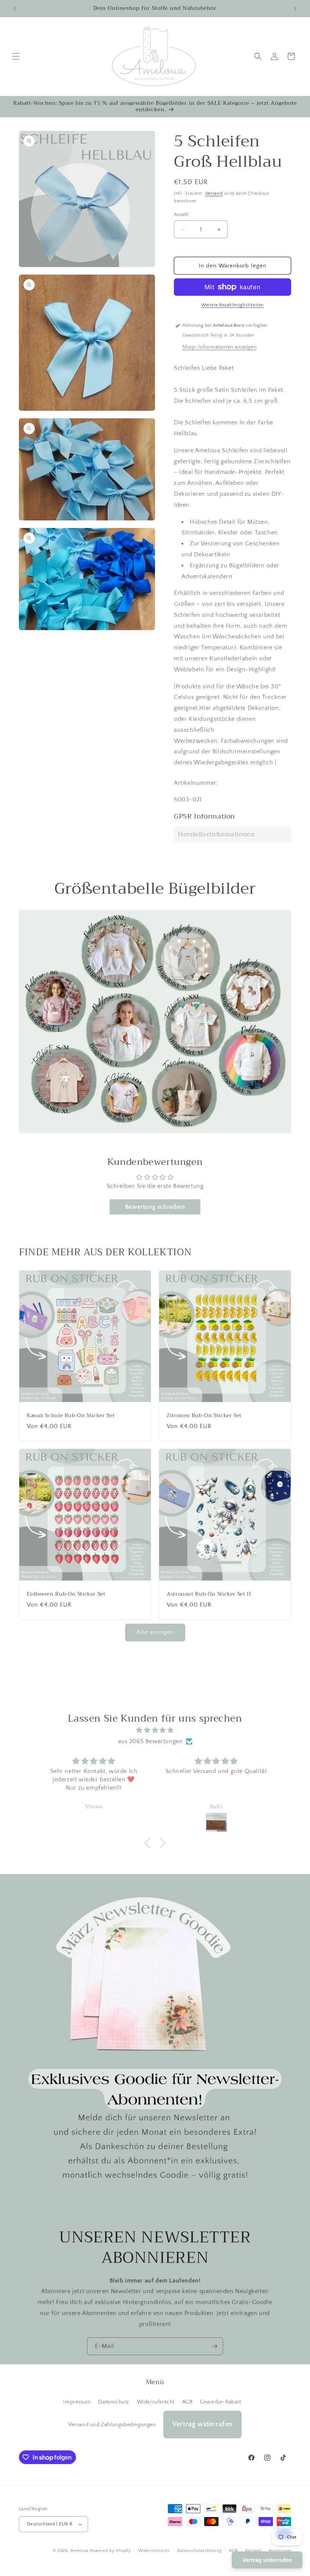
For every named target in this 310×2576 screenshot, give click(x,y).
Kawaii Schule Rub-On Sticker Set (71, 1416)
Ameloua (80, 2551)
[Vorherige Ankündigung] (15, 8)
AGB (188, 2402)
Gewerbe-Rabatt (220, 2402)
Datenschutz (114, 2402)
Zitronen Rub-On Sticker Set (204, 1416)
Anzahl (181, 214)
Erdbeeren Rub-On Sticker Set (66, 1594)
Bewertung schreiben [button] (155, 1207)
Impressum (77, 2402)
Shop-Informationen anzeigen (219, 347)
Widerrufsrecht (156, 2402)
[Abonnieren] (214, 2346)
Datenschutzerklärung (200, 2551)
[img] (155, 1730)
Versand (214, 193)
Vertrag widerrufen (202, 2424)
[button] (16, 56)
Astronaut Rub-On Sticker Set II (209, 1594)
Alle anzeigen (155, 1632)
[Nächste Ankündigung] (295, 8)
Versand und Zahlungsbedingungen (112, 2425)
